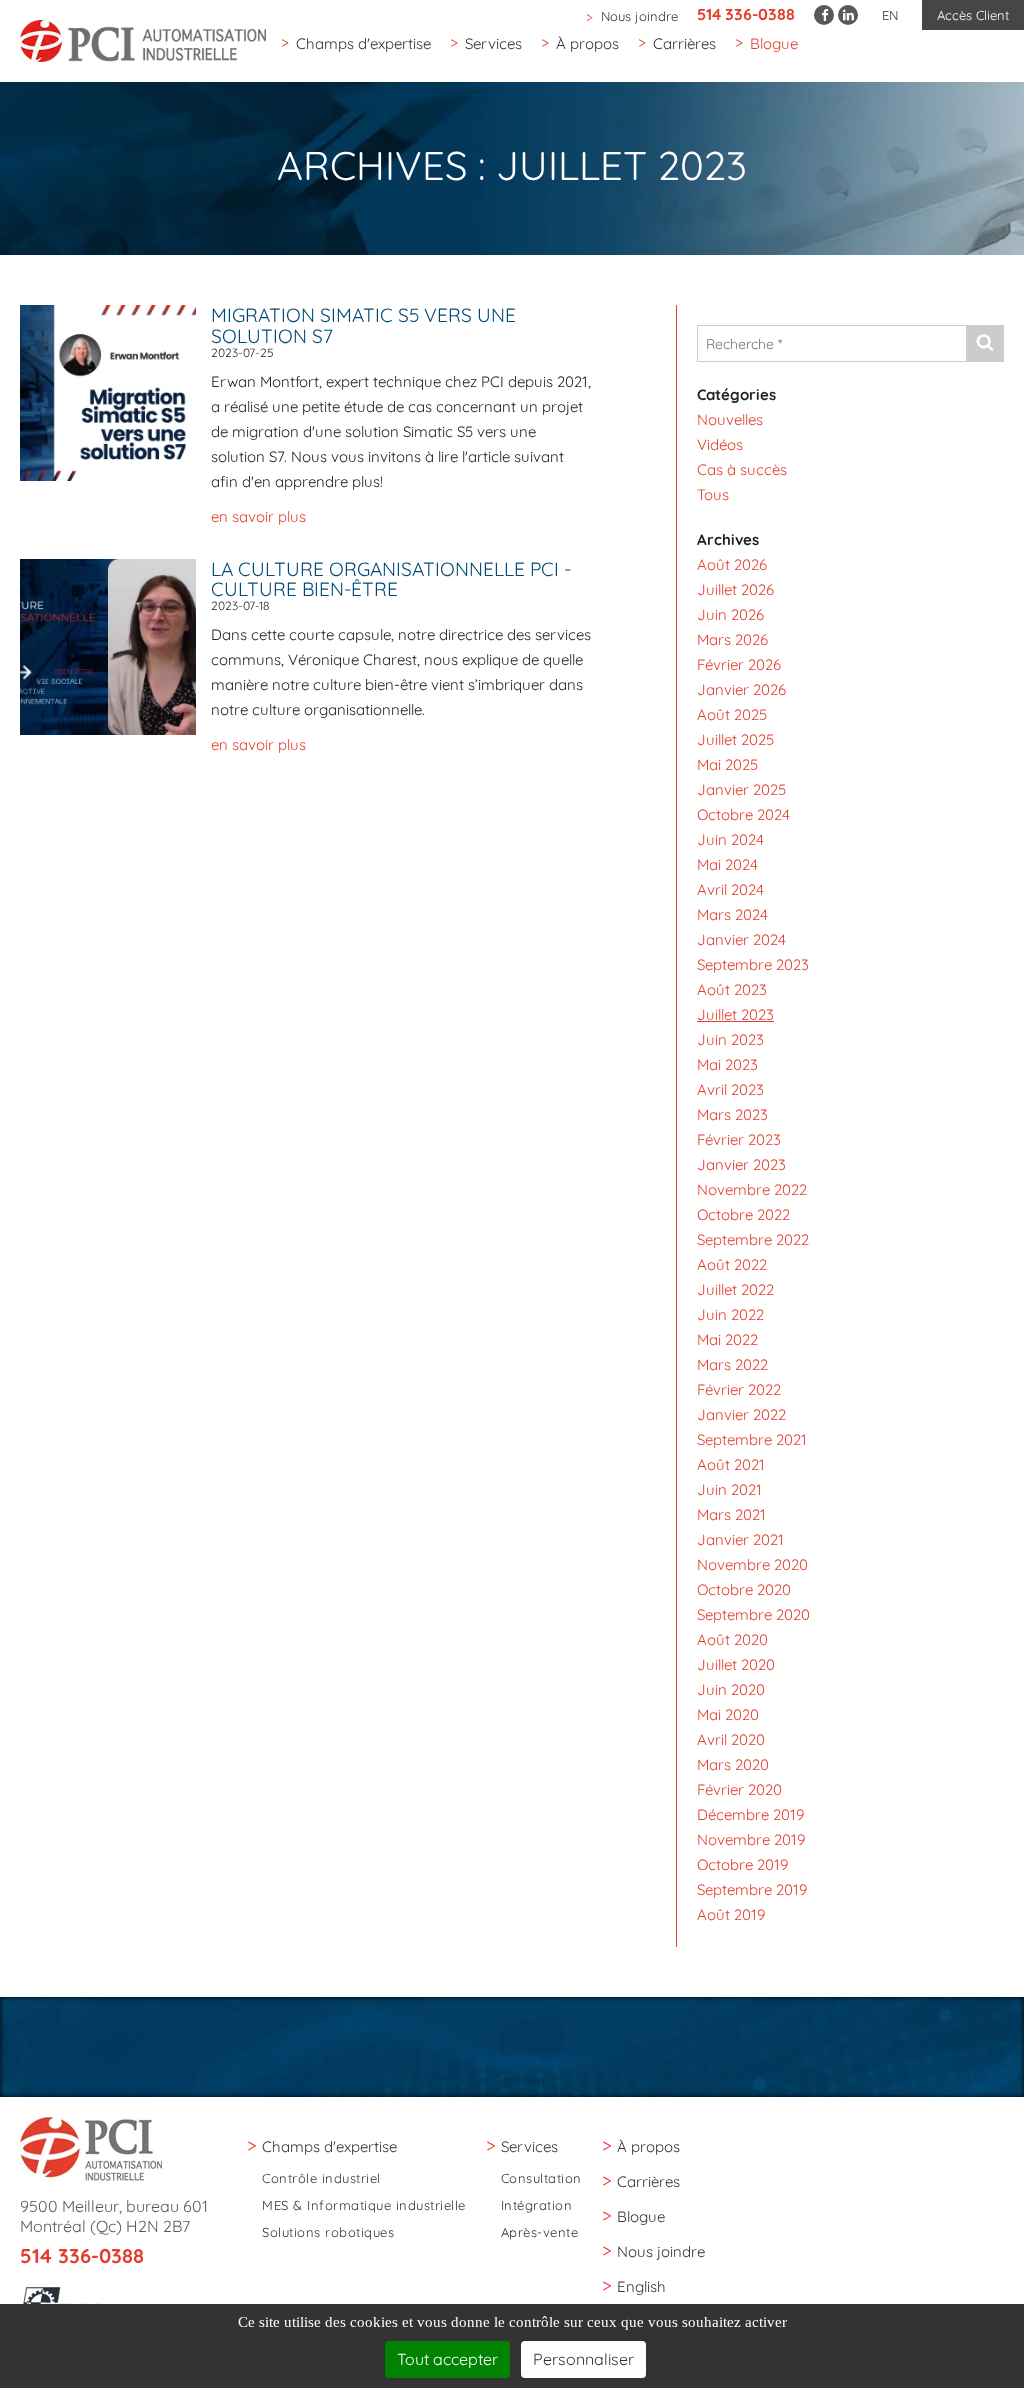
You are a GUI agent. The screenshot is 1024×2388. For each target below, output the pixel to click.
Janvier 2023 (741, 1164)
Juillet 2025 (735, 739)
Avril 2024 (730, 889)
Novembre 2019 (751, 1839)
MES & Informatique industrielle (364, 2205)
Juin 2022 (730, 1314)
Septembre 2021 (752, 1439)
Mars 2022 (732, 1364)
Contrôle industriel (321, 2178)
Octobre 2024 (743, 814)
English (641, 2286)
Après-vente (540, 2232)
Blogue (774, 43)
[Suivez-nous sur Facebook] (824, 15)
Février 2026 (739, 664)
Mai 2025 (727, 764)
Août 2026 (732, 564)
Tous (713, 494)
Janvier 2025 (741, 789)
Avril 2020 (731, 1739)
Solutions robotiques (328, 2232)
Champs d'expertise (363, 43)
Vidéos (720, 444)
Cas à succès (742, 469)
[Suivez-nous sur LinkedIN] (848, 15)
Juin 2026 (730, 614)
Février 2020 (739, 1789)
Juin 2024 (730, 839)
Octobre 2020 (744, 1589)
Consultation (541, 2178)
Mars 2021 (731, 1514)
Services (493, 43)
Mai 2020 (728, 1714)
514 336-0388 (746, 14)
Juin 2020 (731, 1689)
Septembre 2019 (752, 1889)
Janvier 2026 (741, 689)
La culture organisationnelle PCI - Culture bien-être (391, 579)
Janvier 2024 (741, 939)
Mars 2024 (732, 914)
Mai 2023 (727, 1064)
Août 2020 (732, 1639)
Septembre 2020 (753, 1614)
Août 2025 (732, 714)
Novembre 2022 (752, 1189)
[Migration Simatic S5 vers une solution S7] (115, 391)
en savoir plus (258, 516)
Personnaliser (583, 2359)
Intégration (537, 2205)
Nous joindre (639, 16)
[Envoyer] (984, 343)
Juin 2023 (730, 1039)
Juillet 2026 (735, 589)
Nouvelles (730, 419)
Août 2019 (731, 1914)
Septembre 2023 (753, 964)
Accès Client (973, 15)
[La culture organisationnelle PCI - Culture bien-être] (115, 645)
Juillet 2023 (735, 1014)
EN (890, 15)
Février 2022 (739, 1389)
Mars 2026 (732, 639)
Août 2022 (732, 1264)
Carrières (684, 43)
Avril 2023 (730, 1089)
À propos (587, 43)
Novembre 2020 (752, 1564)
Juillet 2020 (736, 1664)
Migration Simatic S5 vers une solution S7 (363, 325)
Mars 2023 (732, 1114)
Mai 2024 (727, 864)
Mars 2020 (733, 1764)
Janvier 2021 (740, 1539)
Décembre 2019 (750, 1814)
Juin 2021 (729, 1489)
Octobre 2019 (742, 1864)
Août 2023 (732, 989)
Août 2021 (731, 1464)
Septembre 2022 (753, 1239)
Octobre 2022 (743, 1214)
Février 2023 (739, 1139)
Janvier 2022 (741, 1414)
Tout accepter (447, 2359)
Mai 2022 (727, 1339)
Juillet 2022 (735, 1289)
